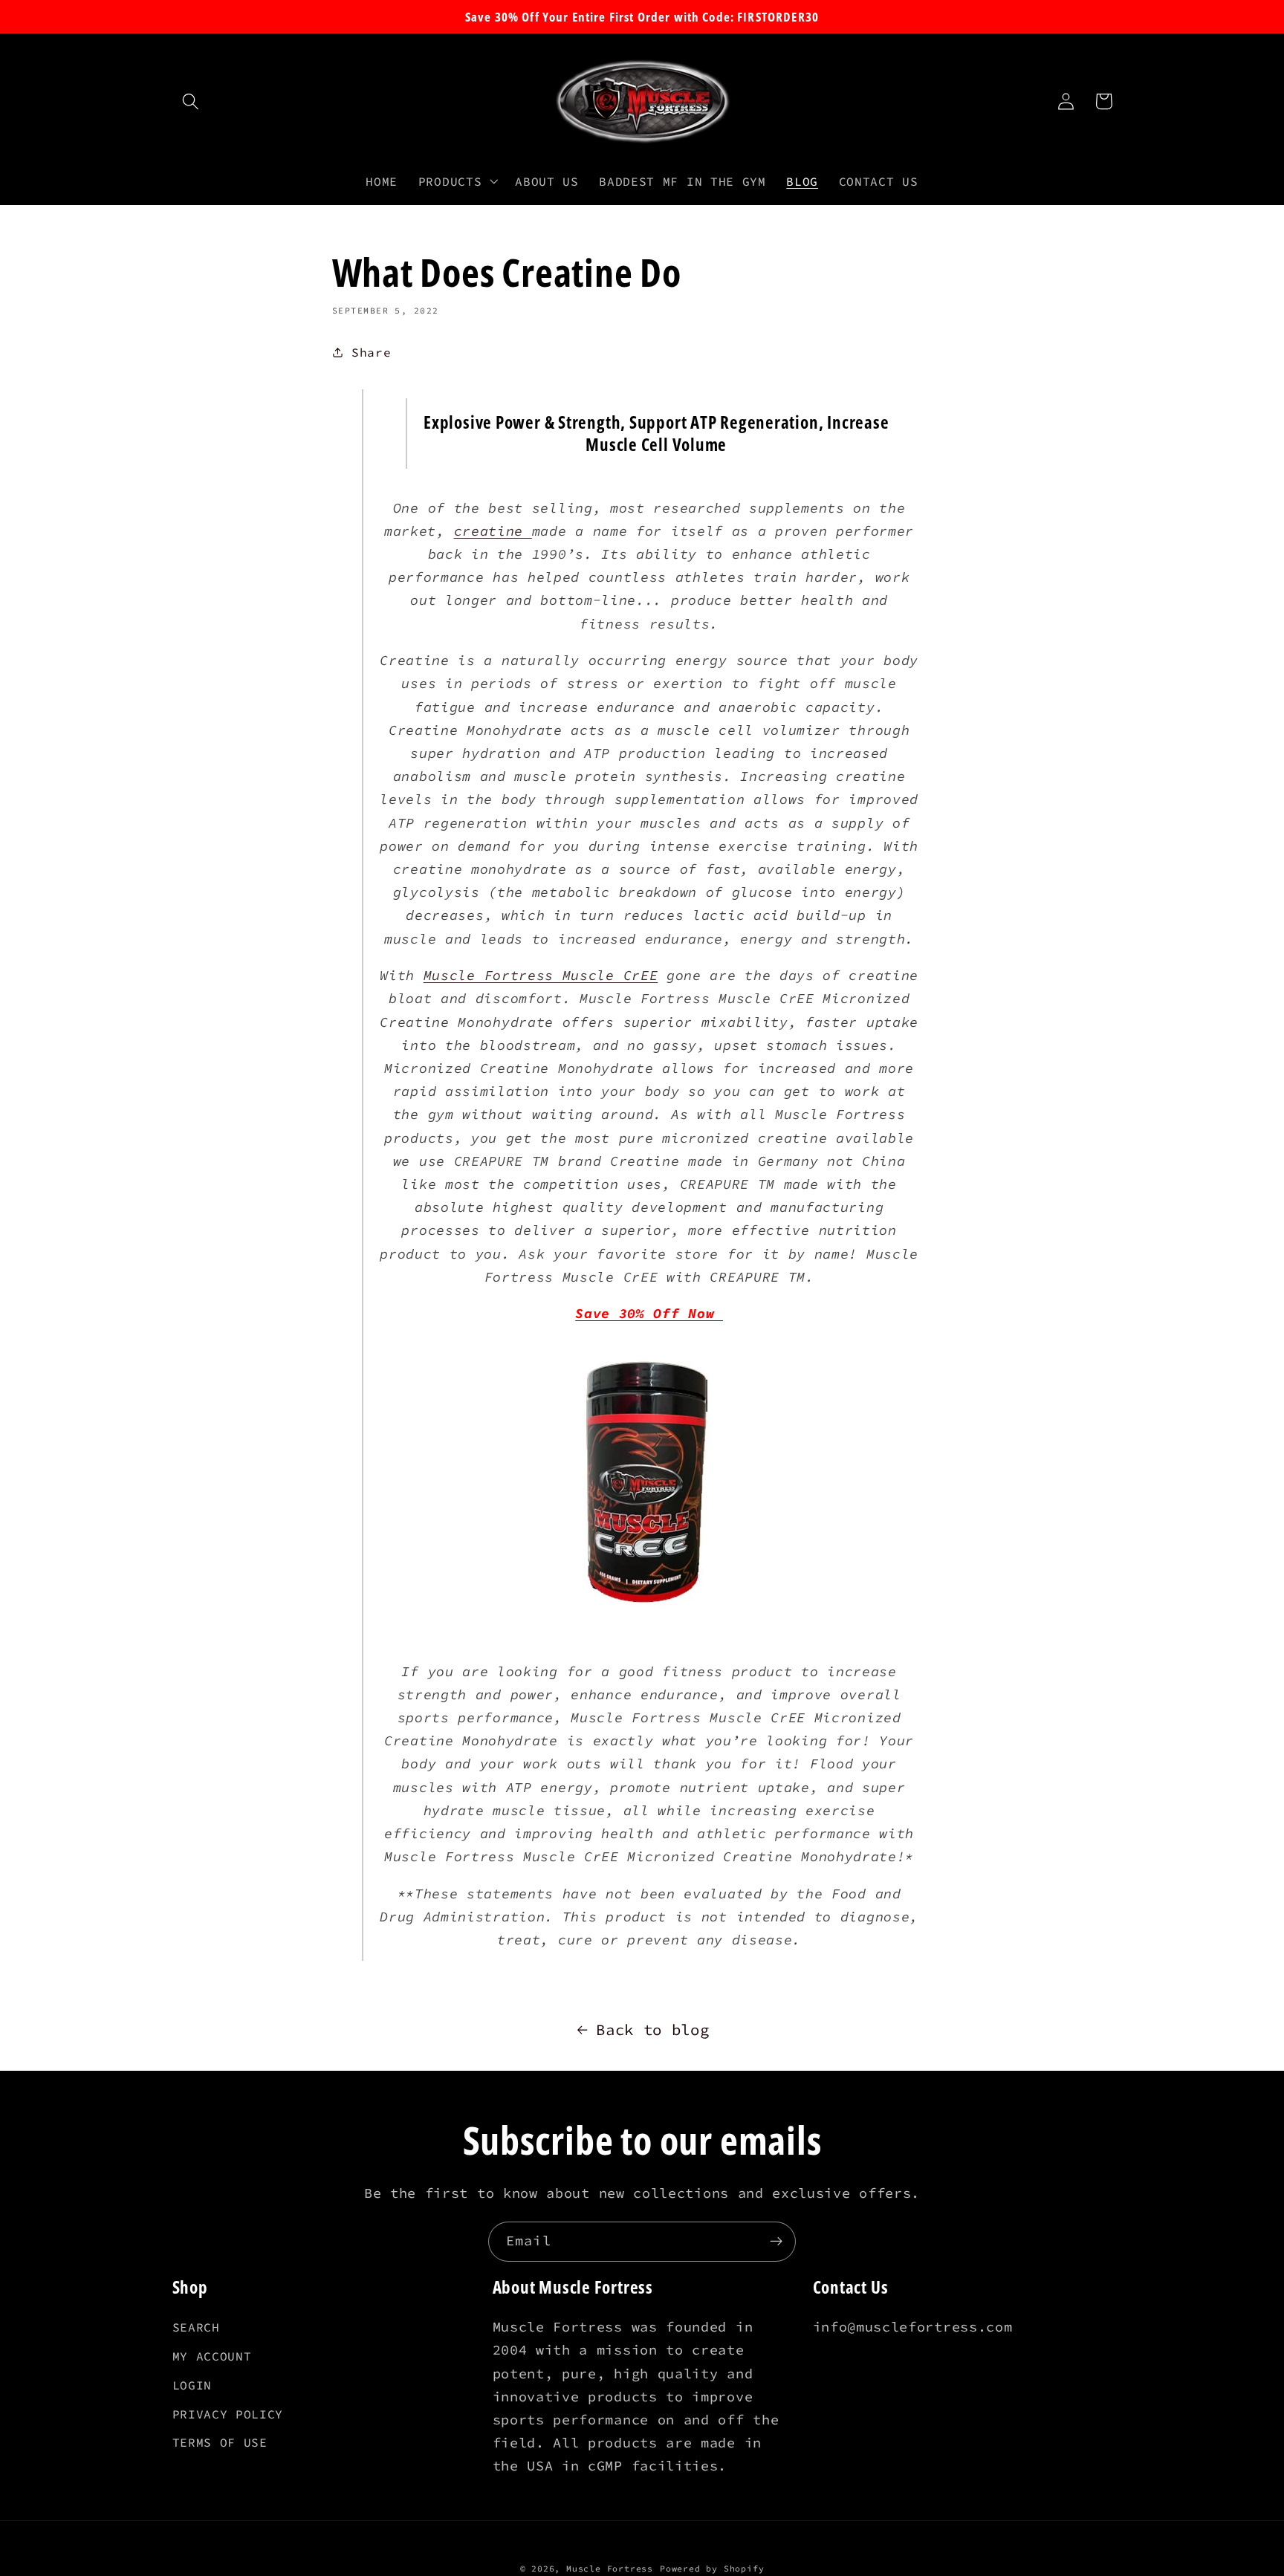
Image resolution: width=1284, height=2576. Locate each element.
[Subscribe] (776, 2242)
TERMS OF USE (220, 2442)
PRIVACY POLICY (228, 2414)
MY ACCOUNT (212, 2356)
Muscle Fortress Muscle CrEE (541, 975)
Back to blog (652, 2030)
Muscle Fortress (610, 2569)
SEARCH (196, 2327)
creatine (493, 531)
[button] (191, 101)
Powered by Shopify (712, 2569)
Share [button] (371, 352)
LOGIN (192, 2385)
